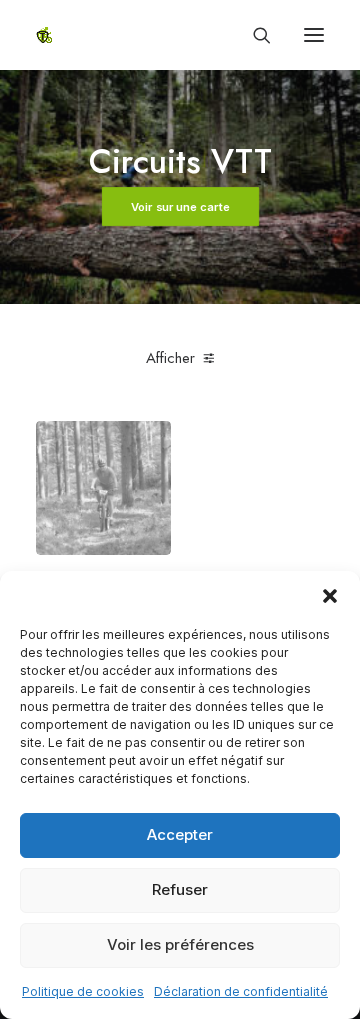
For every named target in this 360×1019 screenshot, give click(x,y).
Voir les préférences (180, 944)
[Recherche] (253, 35)
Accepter (180, 834)
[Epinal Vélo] (44, 35)
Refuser (180, 889)
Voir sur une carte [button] (180, 207)
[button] (330, 596)
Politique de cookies (83, 991)
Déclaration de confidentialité (241, 991)
